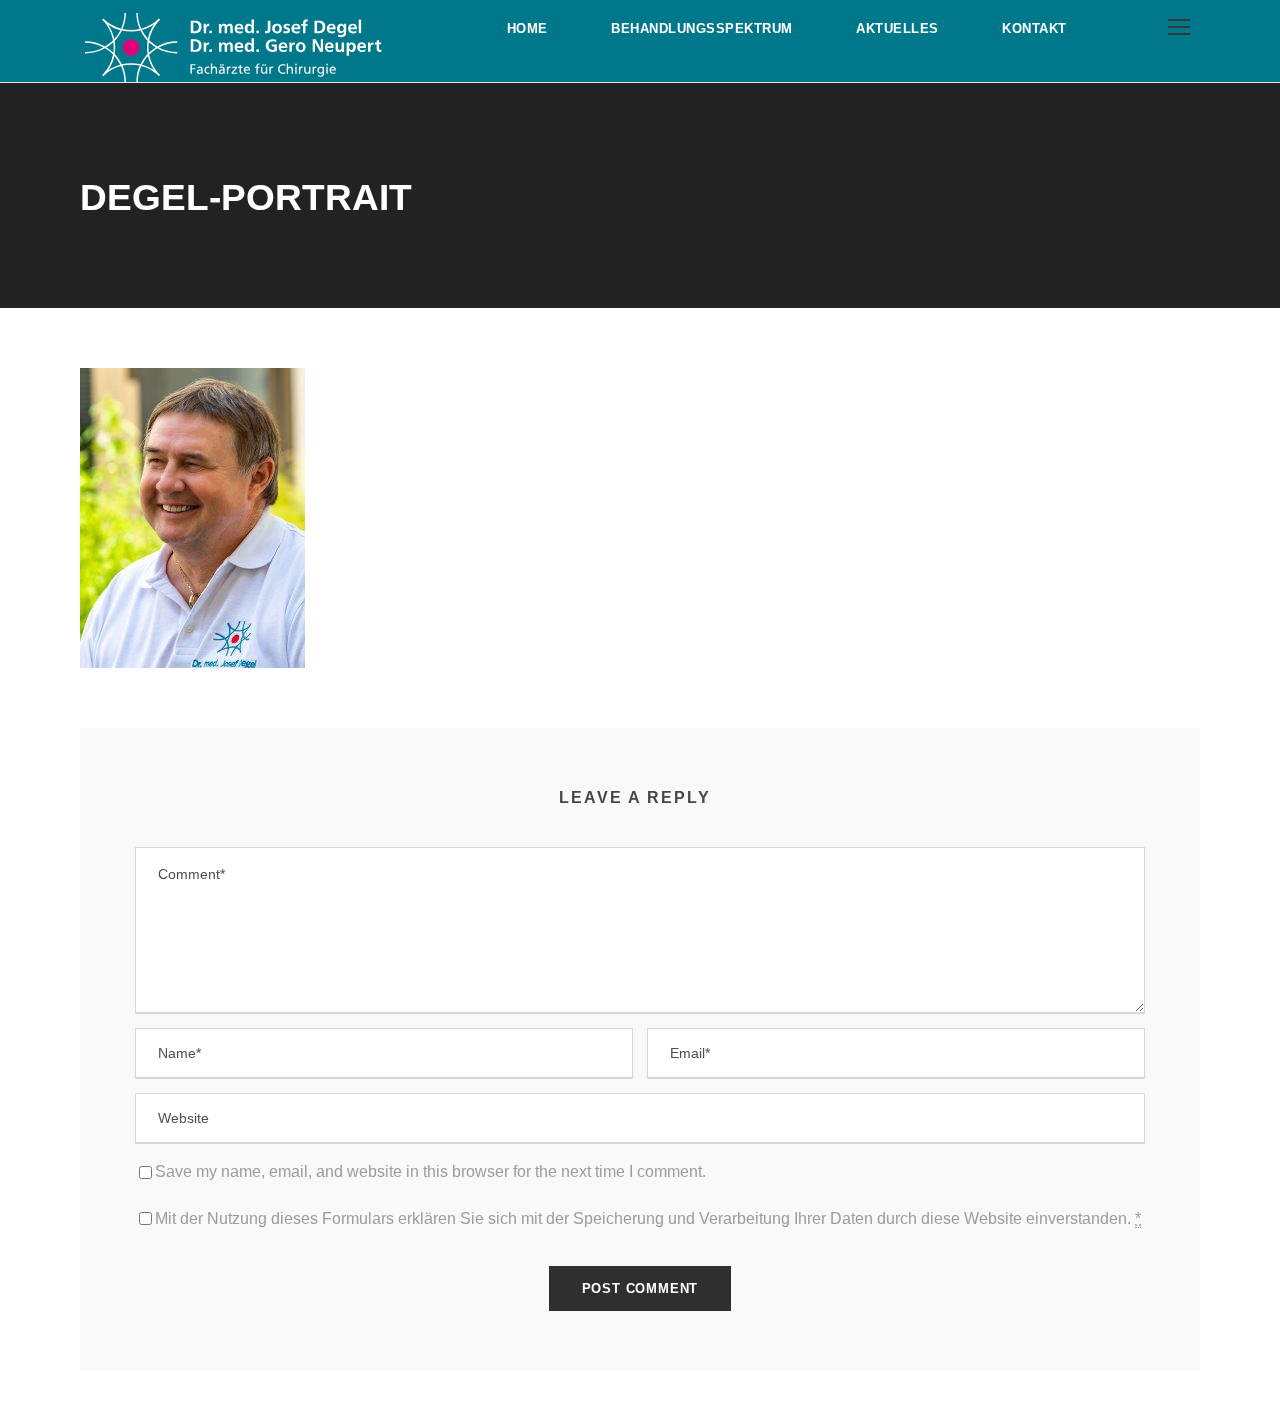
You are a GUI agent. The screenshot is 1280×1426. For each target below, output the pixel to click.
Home (527, 28)
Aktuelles (897, 28)
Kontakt (1034, 28)
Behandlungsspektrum (702, 28)
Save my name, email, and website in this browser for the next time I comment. (430, 1171)
